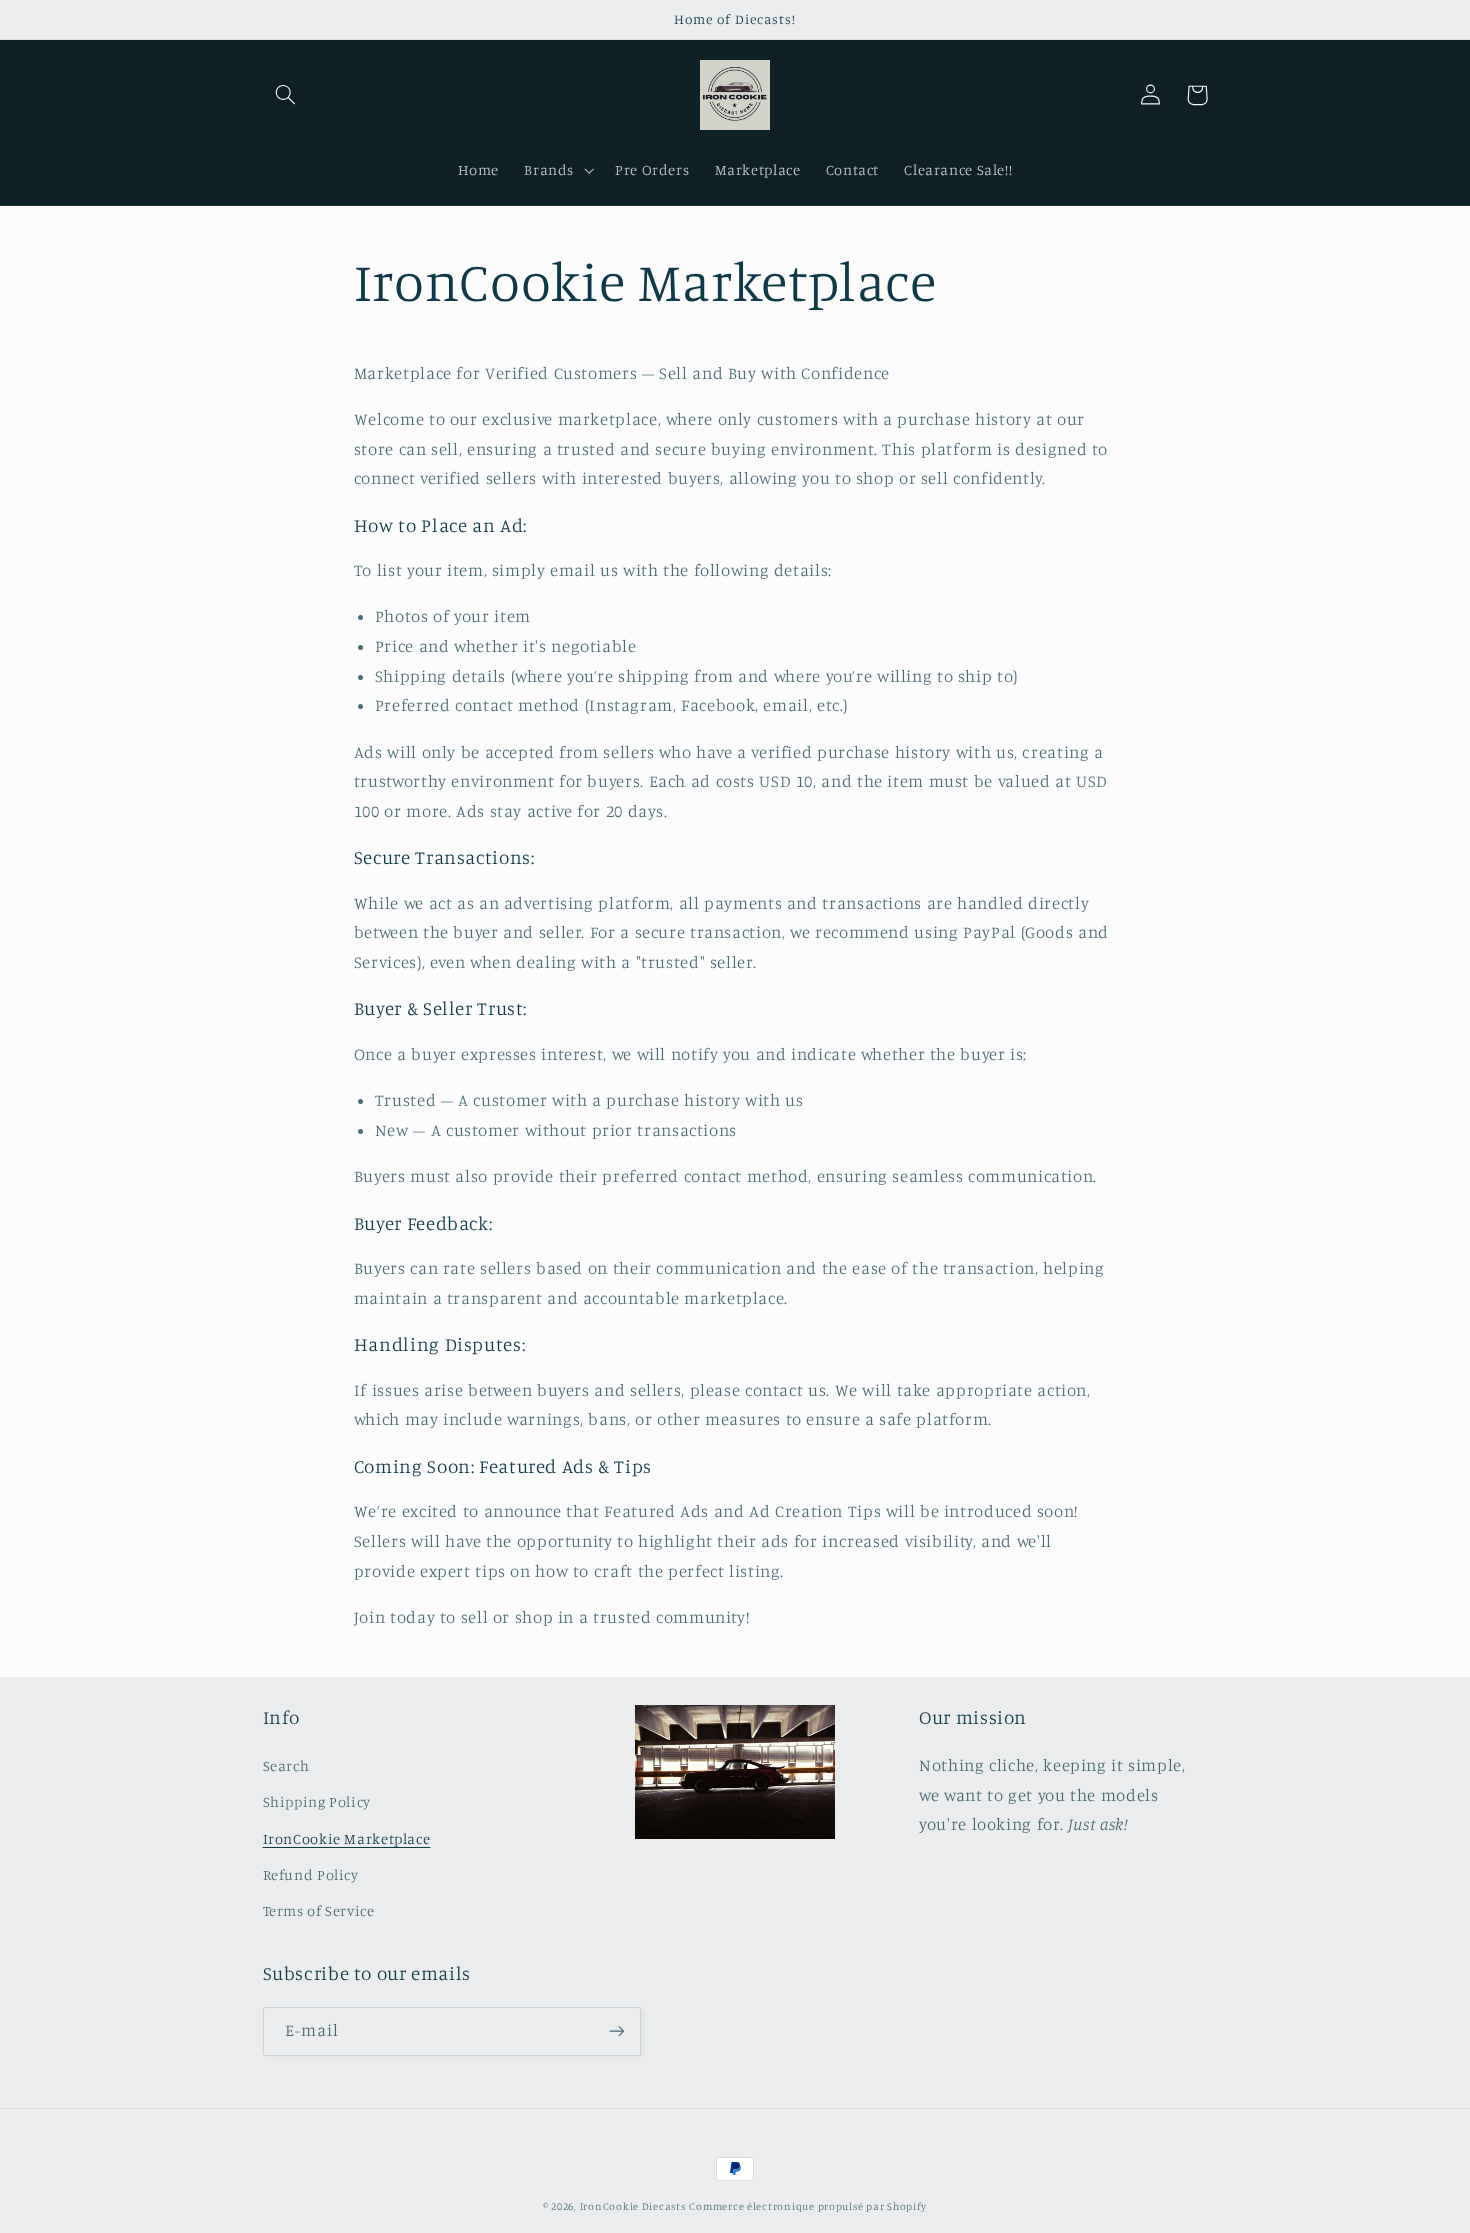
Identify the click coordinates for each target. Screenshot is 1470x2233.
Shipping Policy (317, 1801)
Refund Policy (311, 1874)
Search (286, 1765)
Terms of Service (319, 1910)
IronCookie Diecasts (633, 2206)
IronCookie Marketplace (347, 1838)
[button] (286, 95)
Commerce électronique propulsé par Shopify (808, 2206)
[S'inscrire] (616, 2031)
